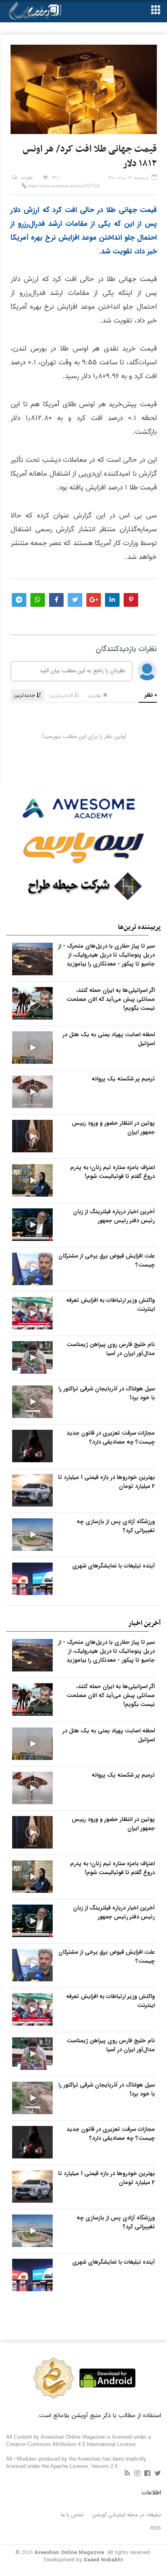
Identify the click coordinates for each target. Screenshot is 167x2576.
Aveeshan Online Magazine (69, 2553)
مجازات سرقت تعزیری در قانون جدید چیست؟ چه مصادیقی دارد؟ (111, 1437)
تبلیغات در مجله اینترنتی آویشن (127, 2515)
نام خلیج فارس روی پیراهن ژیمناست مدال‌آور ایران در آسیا (111, 1349)
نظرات (27, 178)
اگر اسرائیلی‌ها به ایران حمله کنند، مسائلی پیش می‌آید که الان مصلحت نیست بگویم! (111, 999)
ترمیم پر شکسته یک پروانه (123, 1079)
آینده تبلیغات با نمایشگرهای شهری (113, 1566)
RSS (156, 2528)
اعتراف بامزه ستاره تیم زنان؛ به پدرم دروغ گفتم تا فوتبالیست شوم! (112, 1172)
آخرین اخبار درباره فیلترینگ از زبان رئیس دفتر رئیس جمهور (114, 1216)
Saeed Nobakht (103, 2560)
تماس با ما (72, 2515)
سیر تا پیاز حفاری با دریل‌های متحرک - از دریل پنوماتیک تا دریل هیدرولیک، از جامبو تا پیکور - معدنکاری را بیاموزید (106, 955)
